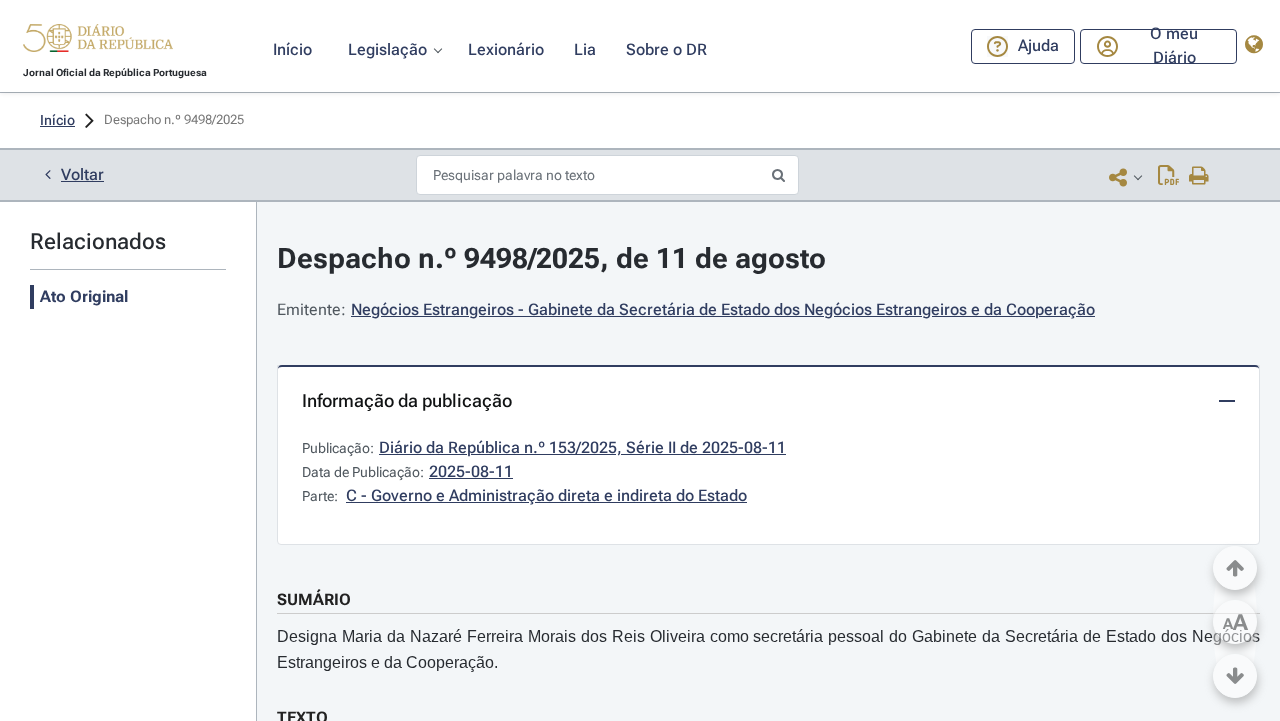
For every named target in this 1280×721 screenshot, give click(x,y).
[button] (98, 41)
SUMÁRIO (314, 599)
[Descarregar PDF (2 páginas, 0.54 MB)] (1168, 177)
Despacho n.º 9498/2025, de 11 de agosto (551, 258)
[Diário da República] (98, 42)
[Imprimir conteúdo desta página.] (1199, 177)
